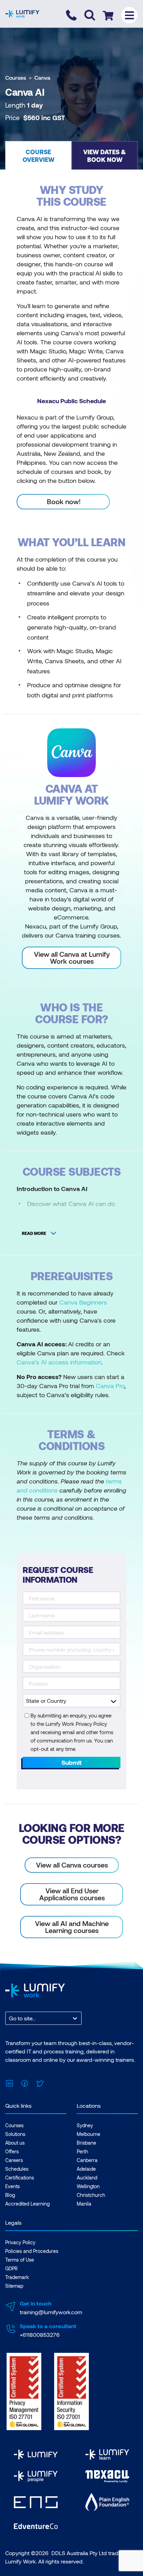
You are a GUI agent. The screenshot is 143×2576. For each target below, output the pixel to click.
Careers (14, 2160)
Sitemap (14, 2286)
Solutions (15, 2134)
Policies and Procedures (32, 2251)
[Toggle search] (90, 15)
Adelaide (86, 2169)
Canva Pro (110, 1386)
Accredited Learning (27, 2204)
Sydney (85, 2125)
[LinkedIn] (9, 2082)
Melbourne (89, 2134)
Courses (16, 77)
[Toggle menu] (129, 15)
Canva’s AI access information (59, 1362)
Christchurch (91, 2195)
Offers (12, 2151)
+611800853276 (40, 2335)
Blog (10, 2195)
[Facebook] (25, 2082)
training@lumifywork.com (51, 2312)
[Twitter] (40, 2082)
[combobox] (10, 2018)
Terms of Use (20, 2260)
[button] (38, 155)
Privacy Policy (20, 2242)
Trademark (17, 2277)
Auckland (87, 2178)
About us (15, 2143)
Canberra (87, 2160)
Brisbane (86, 2143)
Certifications (20, 2178)
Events (12, 2186)
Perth (82, 2151)
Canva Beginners (83, 1302)
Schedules (17, 2169)
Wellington (88, 2186)
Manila (84, 2204)
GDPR (11, 2268)
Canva (42, 77)
